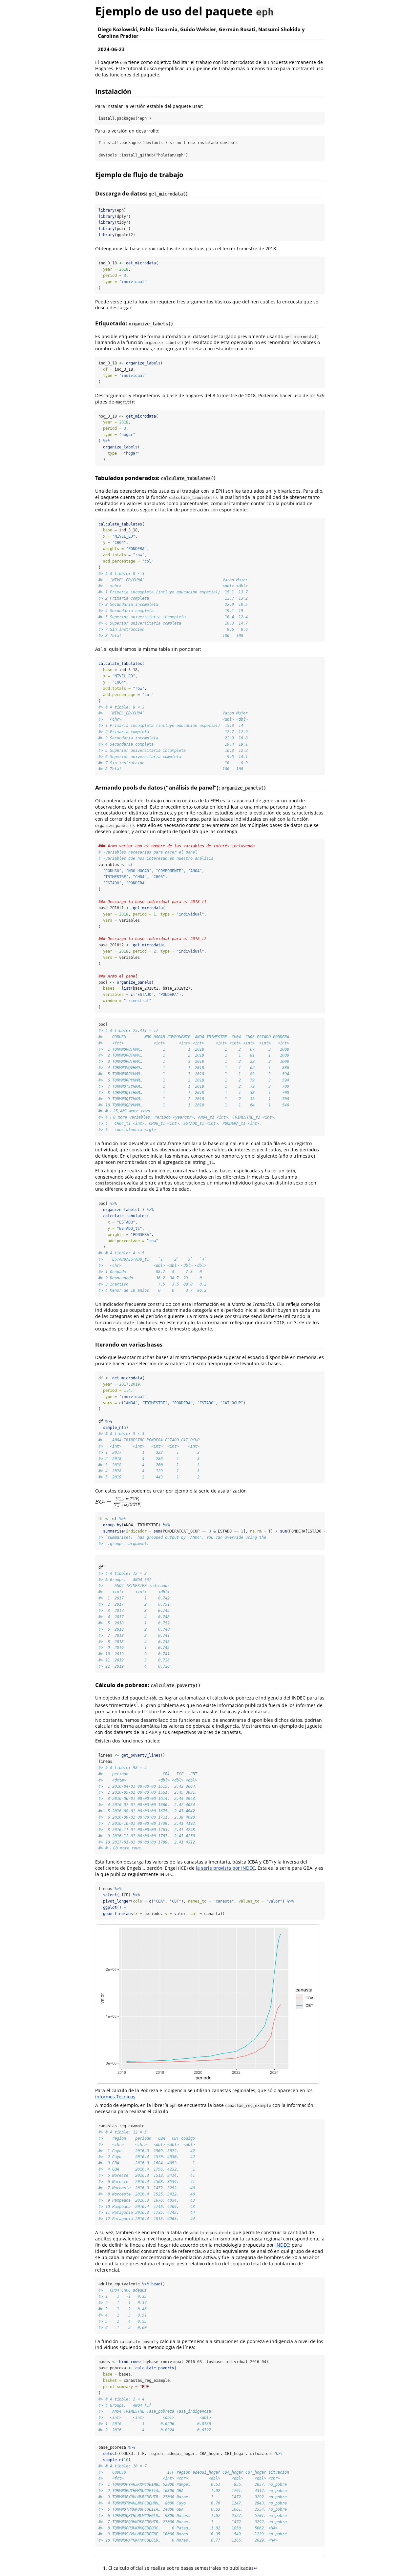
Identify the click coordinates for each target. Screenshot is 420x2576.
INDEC (282, 2245)
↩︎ (256, 2568)
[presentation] (119, 1502)
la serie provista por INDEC (225, 1868)
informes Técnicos (115, 2097)
